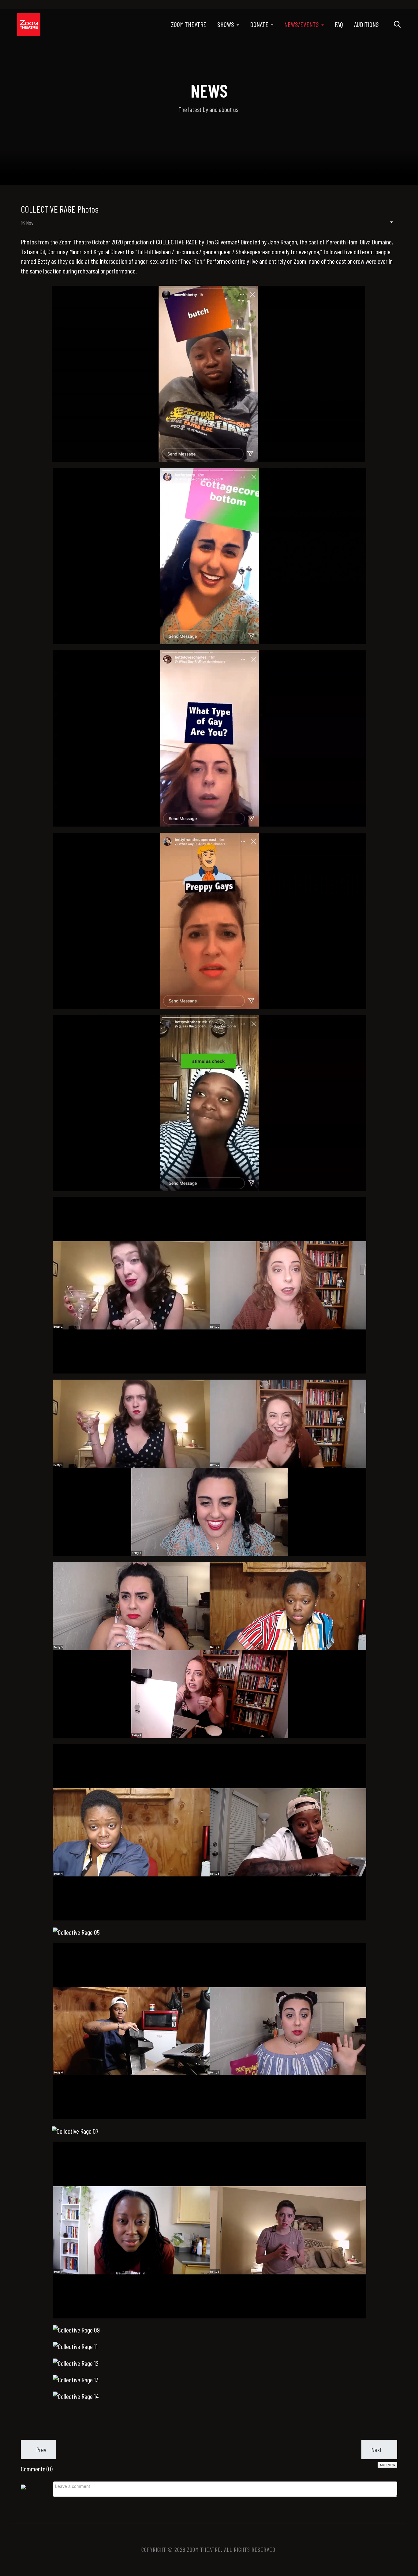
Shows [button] (226, 24)
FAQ (339, 24)
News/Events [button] (302, 24)
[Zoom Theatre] (29, 24)
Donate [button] (259, 24)
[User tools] (388, 222)
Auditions (366, 24)
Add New (388, 2465)
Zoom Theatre (189, 24)
